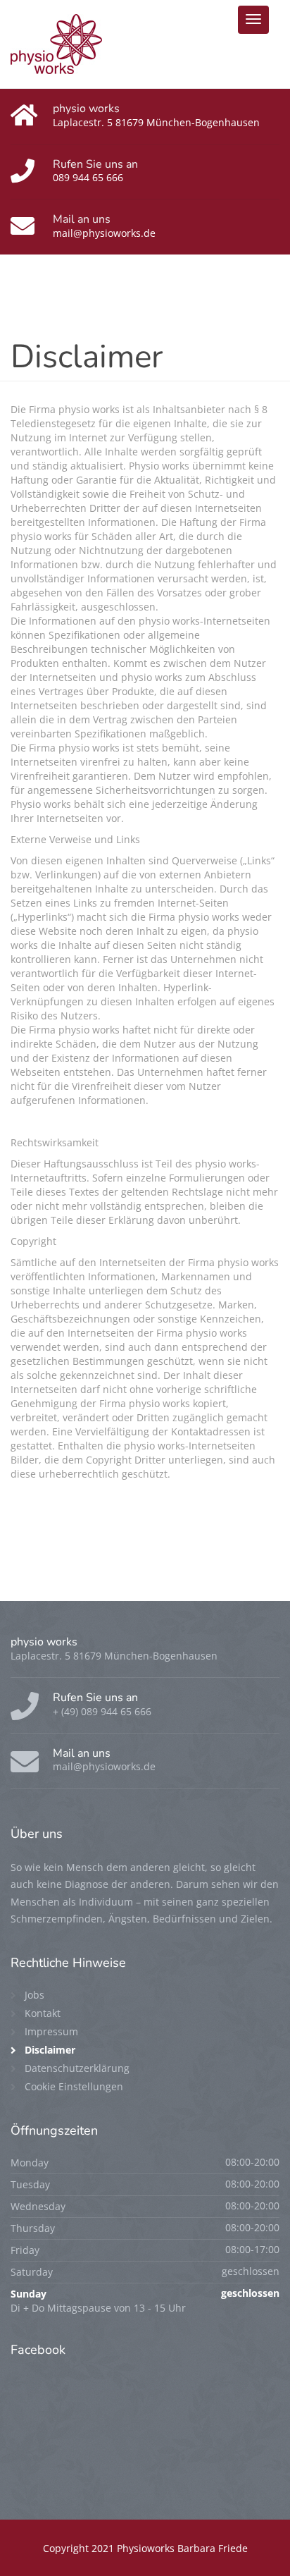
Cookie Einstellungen (74, 2086)
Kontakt (43, 2013)
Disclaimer (50, 2050)
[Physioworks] (56, 43)
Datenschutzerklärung (77, 2068)
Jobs (34, 1995)
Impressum (51, 2031)
